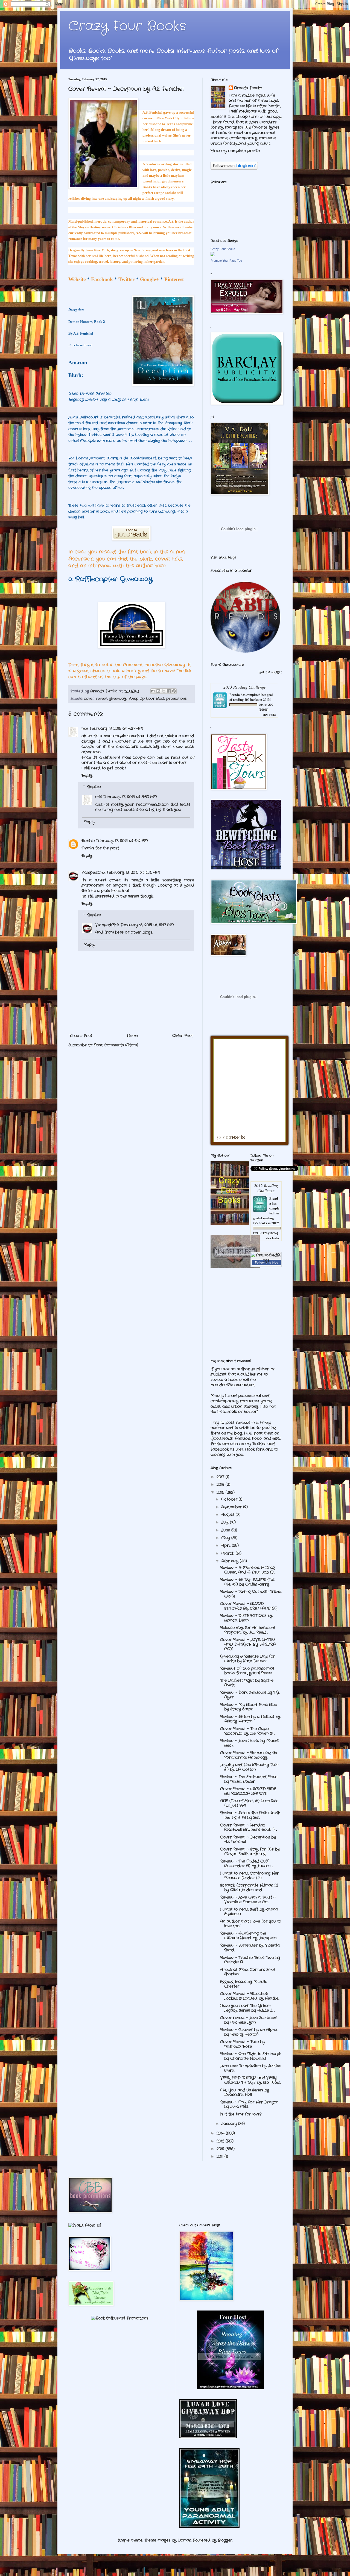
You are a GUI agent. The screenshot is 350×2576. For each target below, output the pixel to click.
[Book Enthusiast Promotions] (120, 2318)
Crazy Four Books (127, 26)
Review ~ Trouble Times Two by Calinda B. (250, 1960)
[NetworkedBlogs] (266, 1260)
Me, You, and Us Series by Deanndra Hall (245, 2092)
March (228, 1553)
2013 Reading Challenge (245, 687)
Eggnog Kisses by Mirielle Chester (244, 1984)
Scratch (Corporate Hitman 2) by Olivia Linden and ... (249, 1888)
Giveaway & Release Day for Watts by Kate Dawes (248, 1659)
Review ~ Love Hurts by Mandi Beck (249, 1743)
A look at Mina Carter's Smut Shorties (248, 1972)
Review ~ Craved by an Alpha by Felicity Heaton (249, 2032)
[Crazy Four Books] (213, 255)
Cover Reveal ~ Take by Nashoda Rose (242, 2044)
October (230, 1499)
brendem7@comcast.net (233, 1385)
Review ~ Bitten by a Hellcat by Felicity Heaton (250, 1719)
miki (85, 728)
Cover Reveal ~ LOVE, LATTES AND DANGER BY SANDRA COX (248, 1644)
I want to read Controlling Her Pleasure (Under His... (250, 1876)
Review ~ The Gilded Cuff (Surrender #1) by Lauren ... (246, 1864)
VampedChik (93, 872)
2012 (221, 2149)
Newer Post (81, 1036)
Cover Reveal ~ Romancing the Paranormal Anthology (249, 1755)
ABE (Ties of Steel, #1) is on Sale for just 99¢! (249, 1803)
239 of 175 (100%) (266, 1233)
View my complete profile (235, 151)
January (230, 2124)
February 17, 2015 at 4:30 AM (130, 797)
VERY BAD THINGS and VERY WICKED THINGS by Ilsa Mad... (250, 2080)
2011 (221, 2156)
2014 (221, 2133)
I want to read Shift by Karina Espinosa (249, 1912)
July (226, 1522)
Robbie (88, 841)
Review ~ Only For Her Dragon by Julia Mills (249, 2104)
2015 (221, 1492)
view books (269, 715)
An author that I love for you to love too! (251, 1924)
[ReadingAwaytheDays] (230, 2388)
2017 (221, 1477)
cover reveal (96, 699)
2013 (221, 2141)
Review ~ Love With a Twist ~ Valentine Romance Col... (248, 1900)
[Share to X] (164, 691)
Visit (223, 557)
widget (277, 672)
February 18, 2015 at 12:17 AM (147, 925)
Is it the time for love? (241, 2114)
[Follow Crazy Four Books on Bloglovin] (234, 169)
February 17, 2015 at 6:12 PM (122, 841)
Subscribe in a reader (231, 571)
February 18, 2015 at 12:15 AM (134, 872)
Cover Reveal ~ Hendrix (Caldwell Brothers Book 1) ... (248, 1827)
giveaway (118, 699)
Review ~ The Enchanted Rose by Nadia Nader (249, 1779)
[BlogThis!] (158, 691)
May (226, 1538)
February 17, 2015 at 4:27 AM (116, 728)
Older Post (183, 1036)
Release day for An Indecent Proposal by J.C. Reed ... (248, 1630)
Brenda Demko (248, 88)
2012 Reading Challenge (266, 1188)
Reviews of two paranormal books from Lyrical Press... (247, 1671)
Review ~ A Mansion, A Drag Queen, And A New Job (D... (248, 1570)
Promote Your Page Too (226, 261)
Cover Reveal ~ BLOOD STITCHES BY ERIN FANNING (249, 1606)
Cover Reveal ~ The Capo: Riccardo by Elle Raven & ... (247, 1731)
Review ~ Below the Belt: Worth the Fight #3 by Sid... (250, 1815)
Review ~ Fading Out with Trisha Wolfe (251, 1594)
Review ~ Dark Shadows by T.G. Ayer (250, 1695)
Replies (94, 787)
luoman (184, 2540)
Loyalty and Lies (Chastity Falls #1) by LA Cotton (249, 1767)
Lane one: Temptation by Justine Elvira (251, 2068)
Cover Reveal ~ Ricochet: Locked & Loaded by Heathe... (250, 1996)
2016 (221, 1485)
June (226, 1530)
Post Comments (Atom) (116, 1045)
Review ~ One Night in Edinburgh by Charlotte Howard (251, 2056)
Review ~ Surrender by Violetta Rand (250, 1948)
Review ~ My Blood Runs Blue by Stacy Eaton (249, 1707)
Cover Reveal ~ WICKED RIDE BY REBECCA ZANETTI (248, 1791)
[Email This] (153, 691)
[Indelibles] (235, 1267)
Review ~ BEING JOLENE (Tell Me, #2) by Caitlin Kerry (247, 1582)
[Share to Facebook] (169, 691)
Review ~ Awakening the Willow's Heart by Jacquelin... (249, 1936)
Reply (87, 775)
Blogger (225, 2540)
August (228, 1515)
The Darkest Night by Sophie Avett (247, 1683)
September (232, 1507)
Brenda (235, 695)
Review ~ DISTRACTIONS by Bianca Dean (246, 1618)
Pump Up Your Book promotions (158, 699)
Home (132, 1036)
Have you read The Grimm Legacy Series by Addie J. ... (247, 2008)
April (227, 1545)
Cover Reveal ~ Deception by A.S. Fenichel (248, 1839)
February (231, 1561)
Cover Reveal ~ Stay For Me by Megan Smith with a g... (250, 1851)
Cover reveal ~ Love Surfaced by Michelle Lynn (248, 2020)
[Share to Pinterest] (174, 691)
